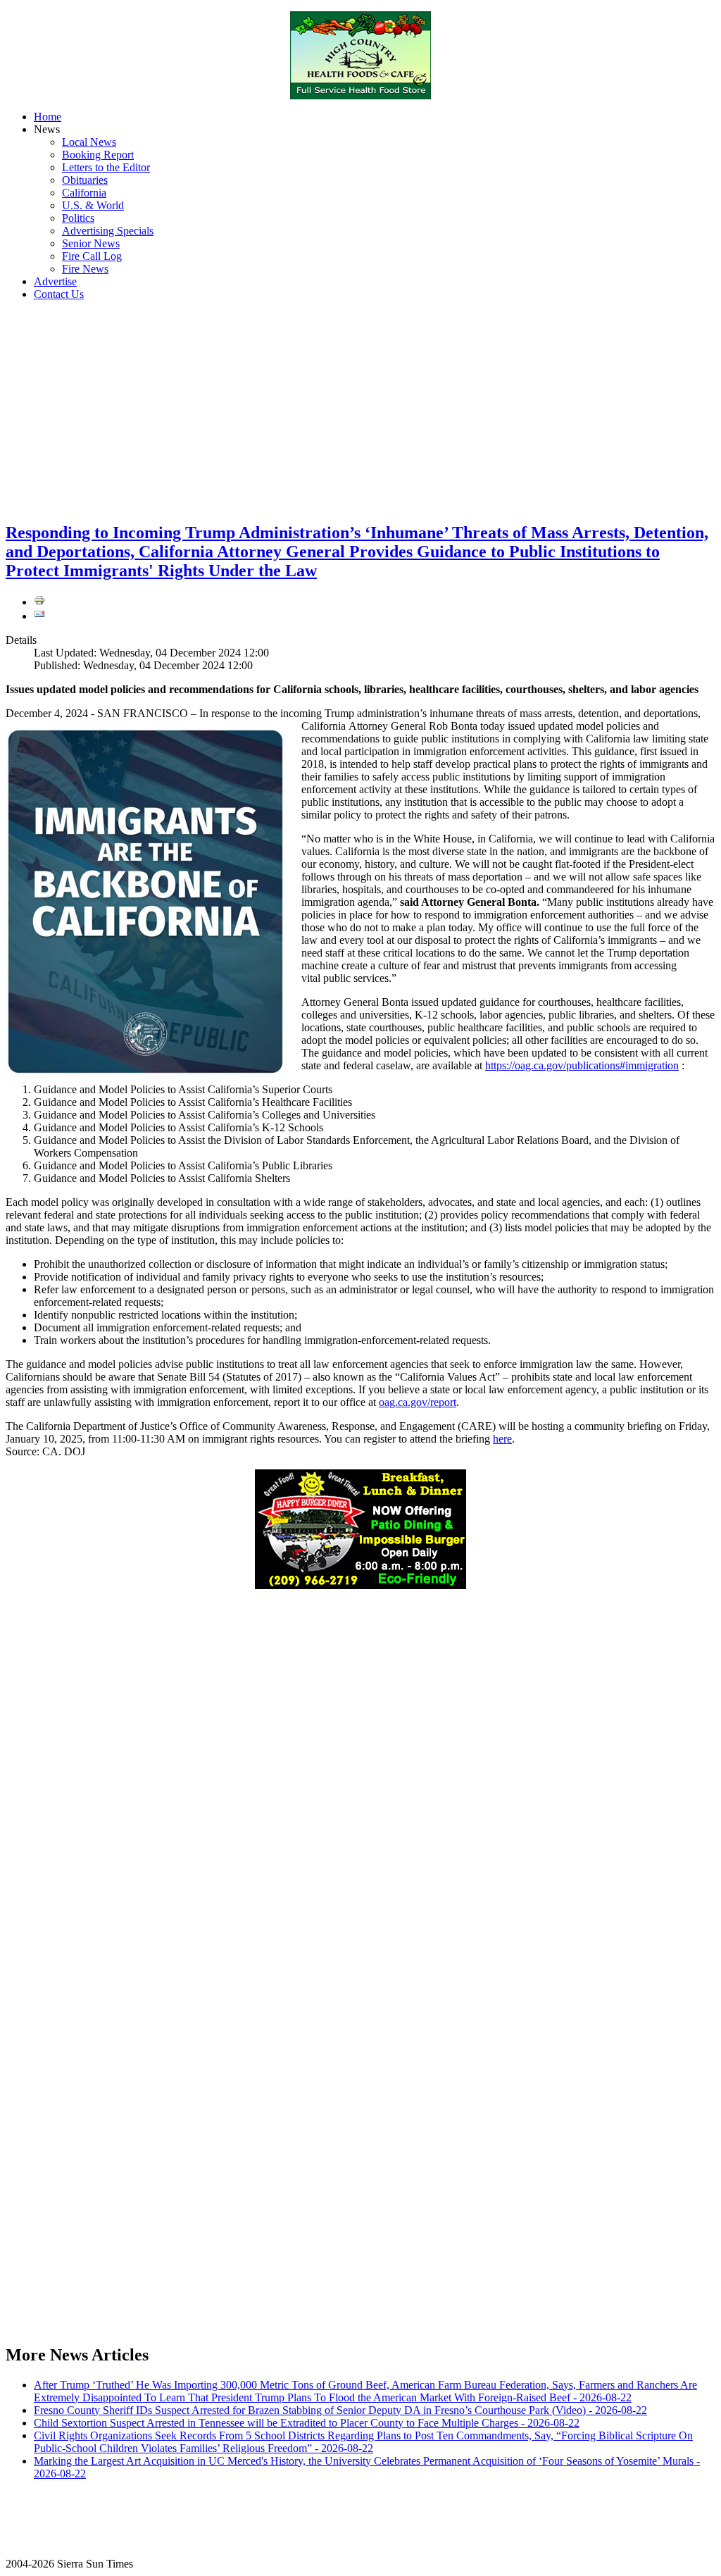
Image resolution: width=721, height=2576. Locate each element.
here (502, 1439)
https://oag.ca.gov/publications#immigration (582, 1065)
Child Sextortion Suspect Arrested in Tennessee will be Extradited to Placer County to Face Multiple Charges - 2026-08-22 (307, 2423)
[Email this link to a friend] (39, 616)
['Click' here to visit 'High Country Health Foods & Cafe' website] (360, 55)
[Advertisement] (360, 411)
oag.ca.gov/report (418, 1402)
